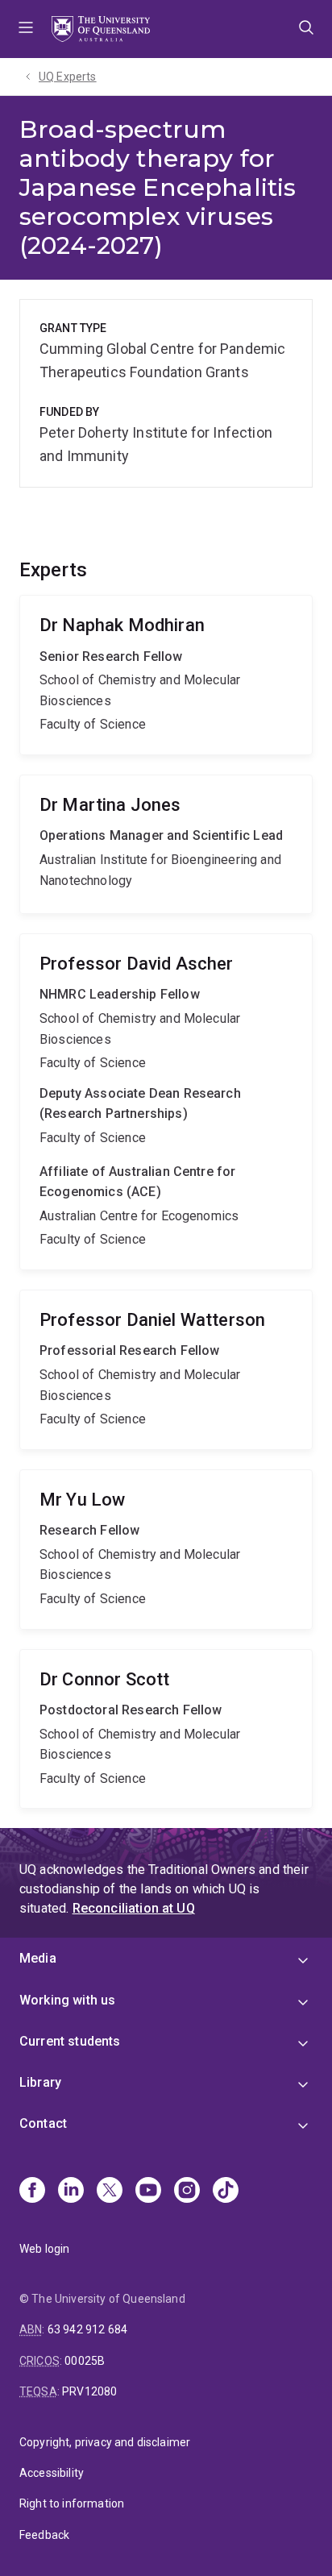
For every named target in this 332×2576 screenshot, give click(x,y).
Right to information (72, 2503)
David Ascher (166, 1102)
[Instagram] (187, 2192)
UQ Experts (68, 77)
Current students (70, 2041)
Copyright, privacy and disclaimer (105, 2442)
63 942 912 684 (87, 2329)
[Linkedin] (71, 2192)
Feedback (44, 2535)
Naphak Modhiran (166, 675)
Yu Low (166, 1550)
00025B (85, 2361)
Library (40, 2082)
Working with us (67, 2000)
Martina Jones (166, 844)
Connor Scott (166, 1729)
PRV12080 (89, 2391)
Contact (43, 2123)
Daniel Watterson (166, 1370)
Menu (26, 29)
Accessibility (52, 2473)
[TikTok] (226, 2192)
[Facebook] (32, 2192)
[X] (110, 2192)
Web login (44, 2249)
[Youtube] (148, 2192)
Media (38, 1958)
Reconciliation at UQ (134, 1908)
